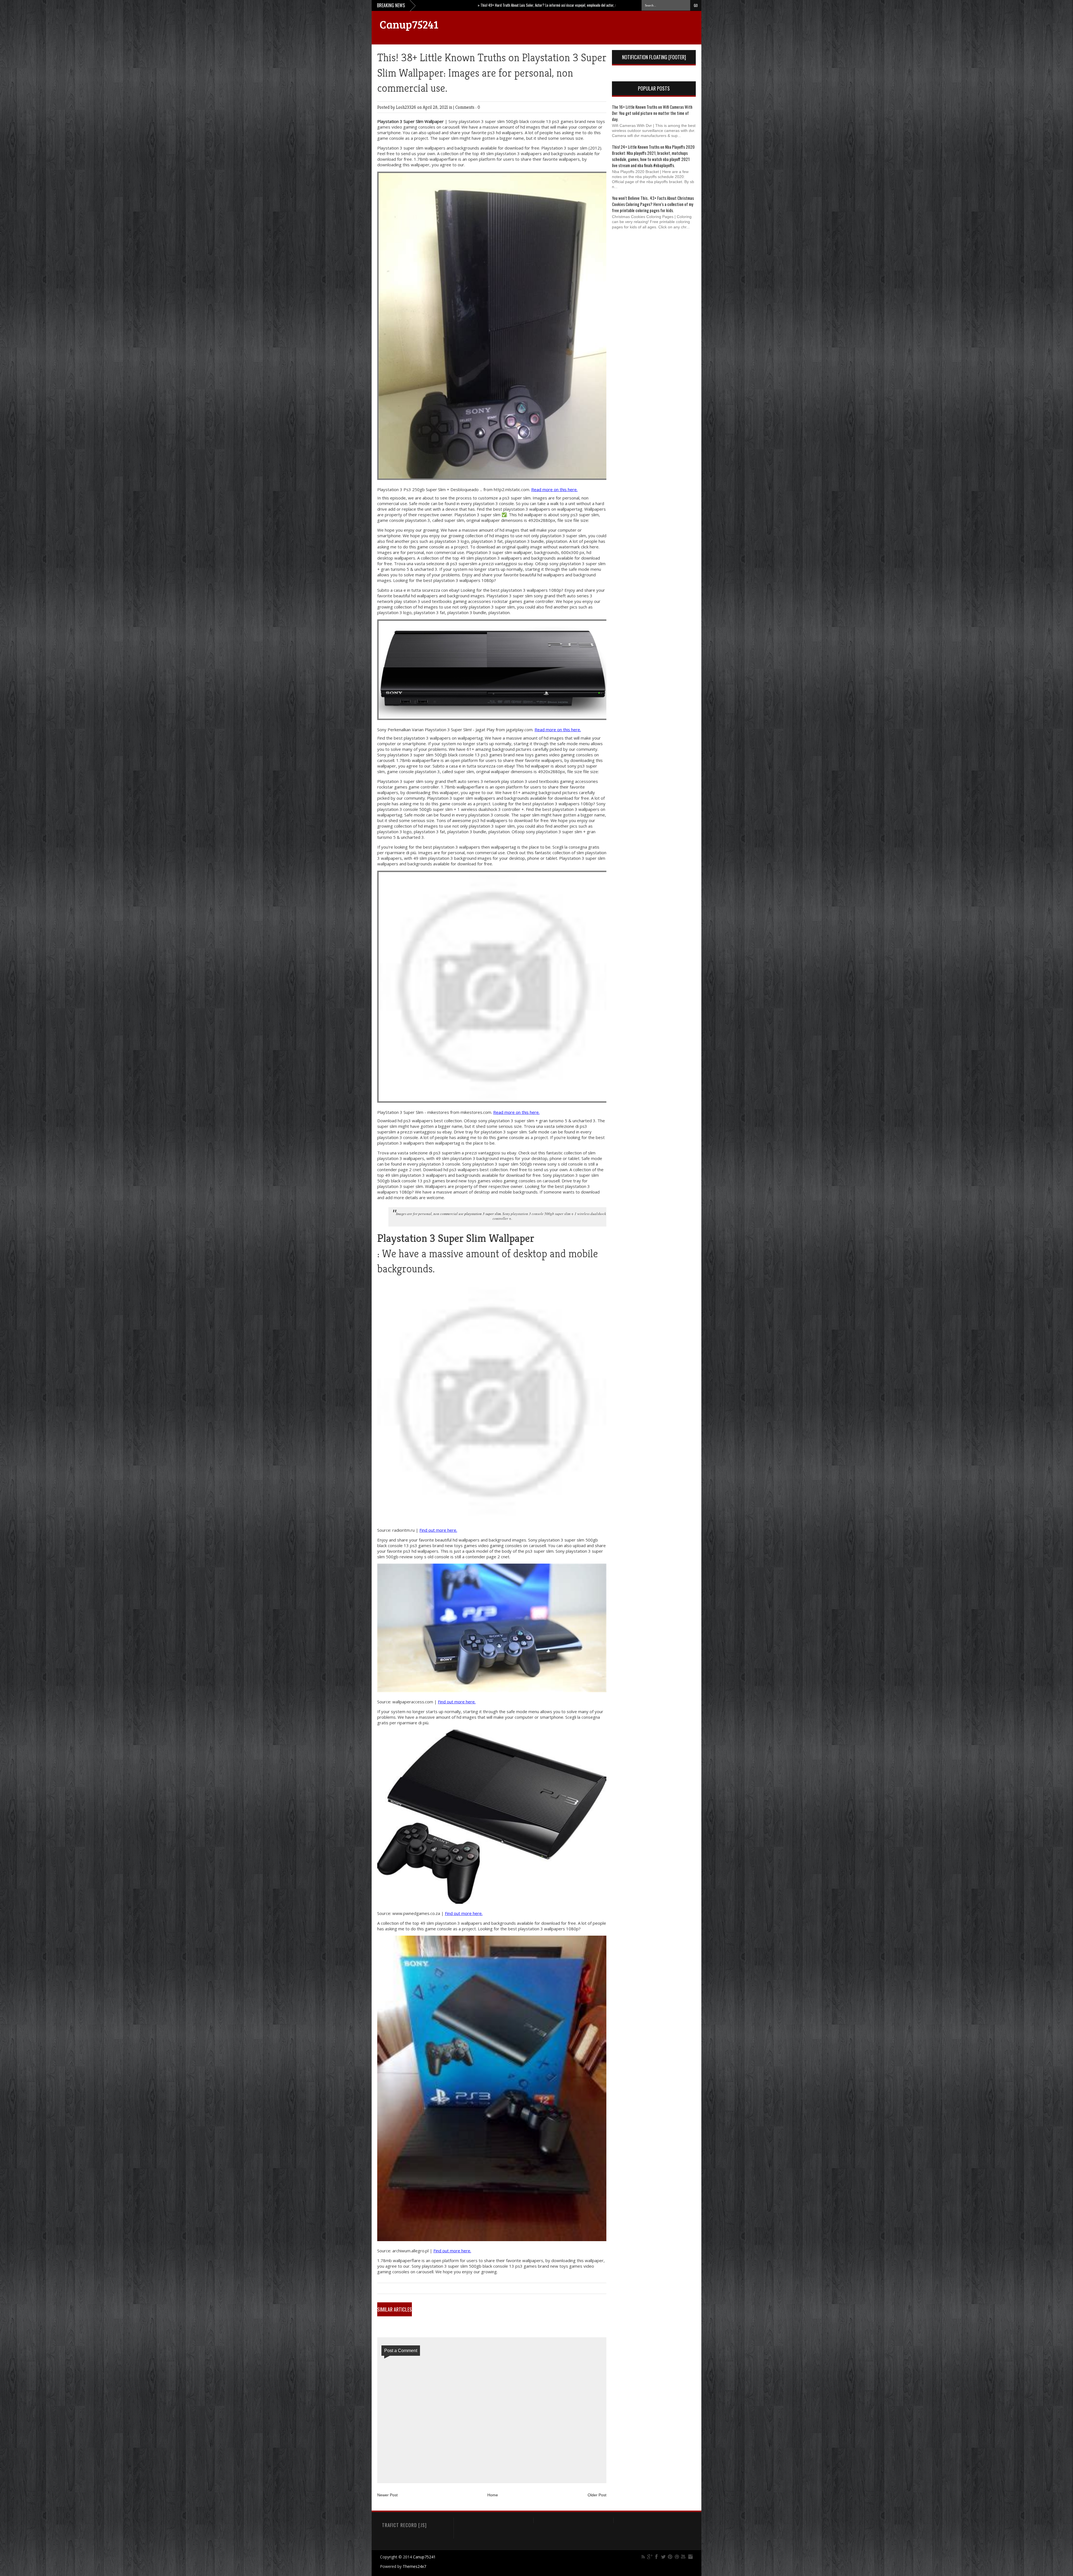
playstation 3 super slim (483, 1214)
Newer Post (387, 2495)
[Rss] (643, 2557)
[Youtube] (683, 2557)
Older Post (597, 2495)
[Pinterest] (670, 2557)
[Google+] (650, 2557)
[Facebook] (657, 2557)
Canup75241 (409, 24)
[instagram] (690, 2557)
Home (493, 2495)
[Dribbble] (677, 2557)
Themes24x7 (414, 2566)
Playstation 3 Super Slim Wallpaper (410, 121)
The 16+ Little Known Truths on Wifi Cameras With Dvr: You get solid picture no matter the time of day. (652, 113)
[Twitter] (663, 2557)
